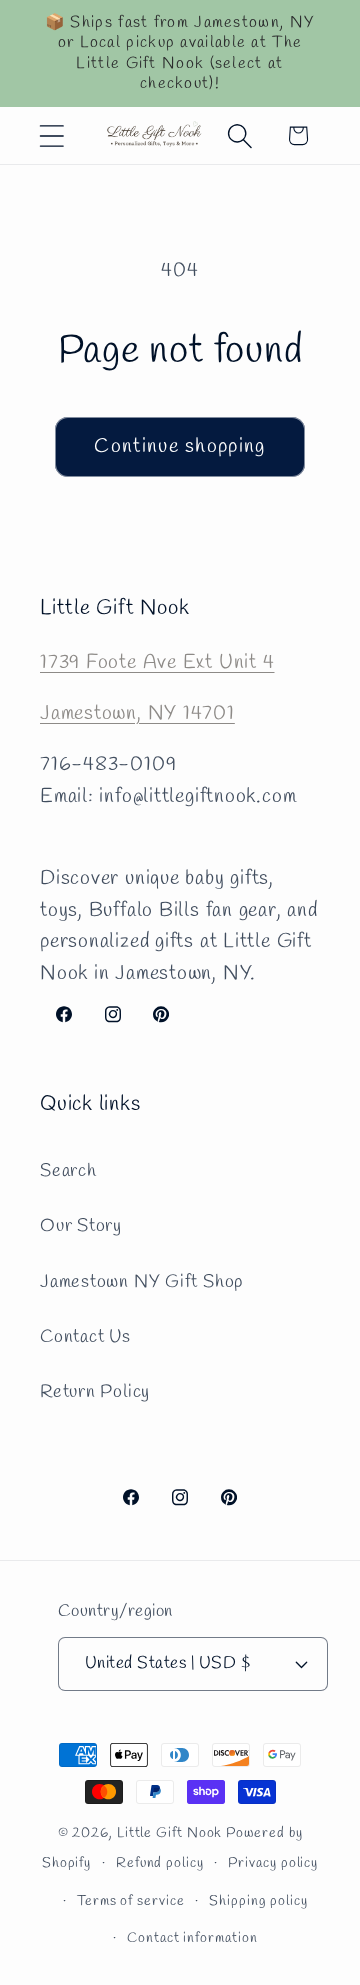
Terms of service (131, 1901)
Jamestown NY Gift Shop (141, 1282)
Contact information (192, 1938)
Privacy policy (273, 1863)
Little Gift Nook (170, 1833)
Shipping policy (258, 1901)
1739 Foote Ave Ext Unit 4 (157, 663)
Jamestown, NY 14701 (137, 714)
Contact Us (85, 1337)
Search (68, 1171)
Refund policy (160, 1863)
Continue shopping (179, 447)
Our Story (81, 1226)
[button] (51, 135)
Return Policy (95, 1392)
